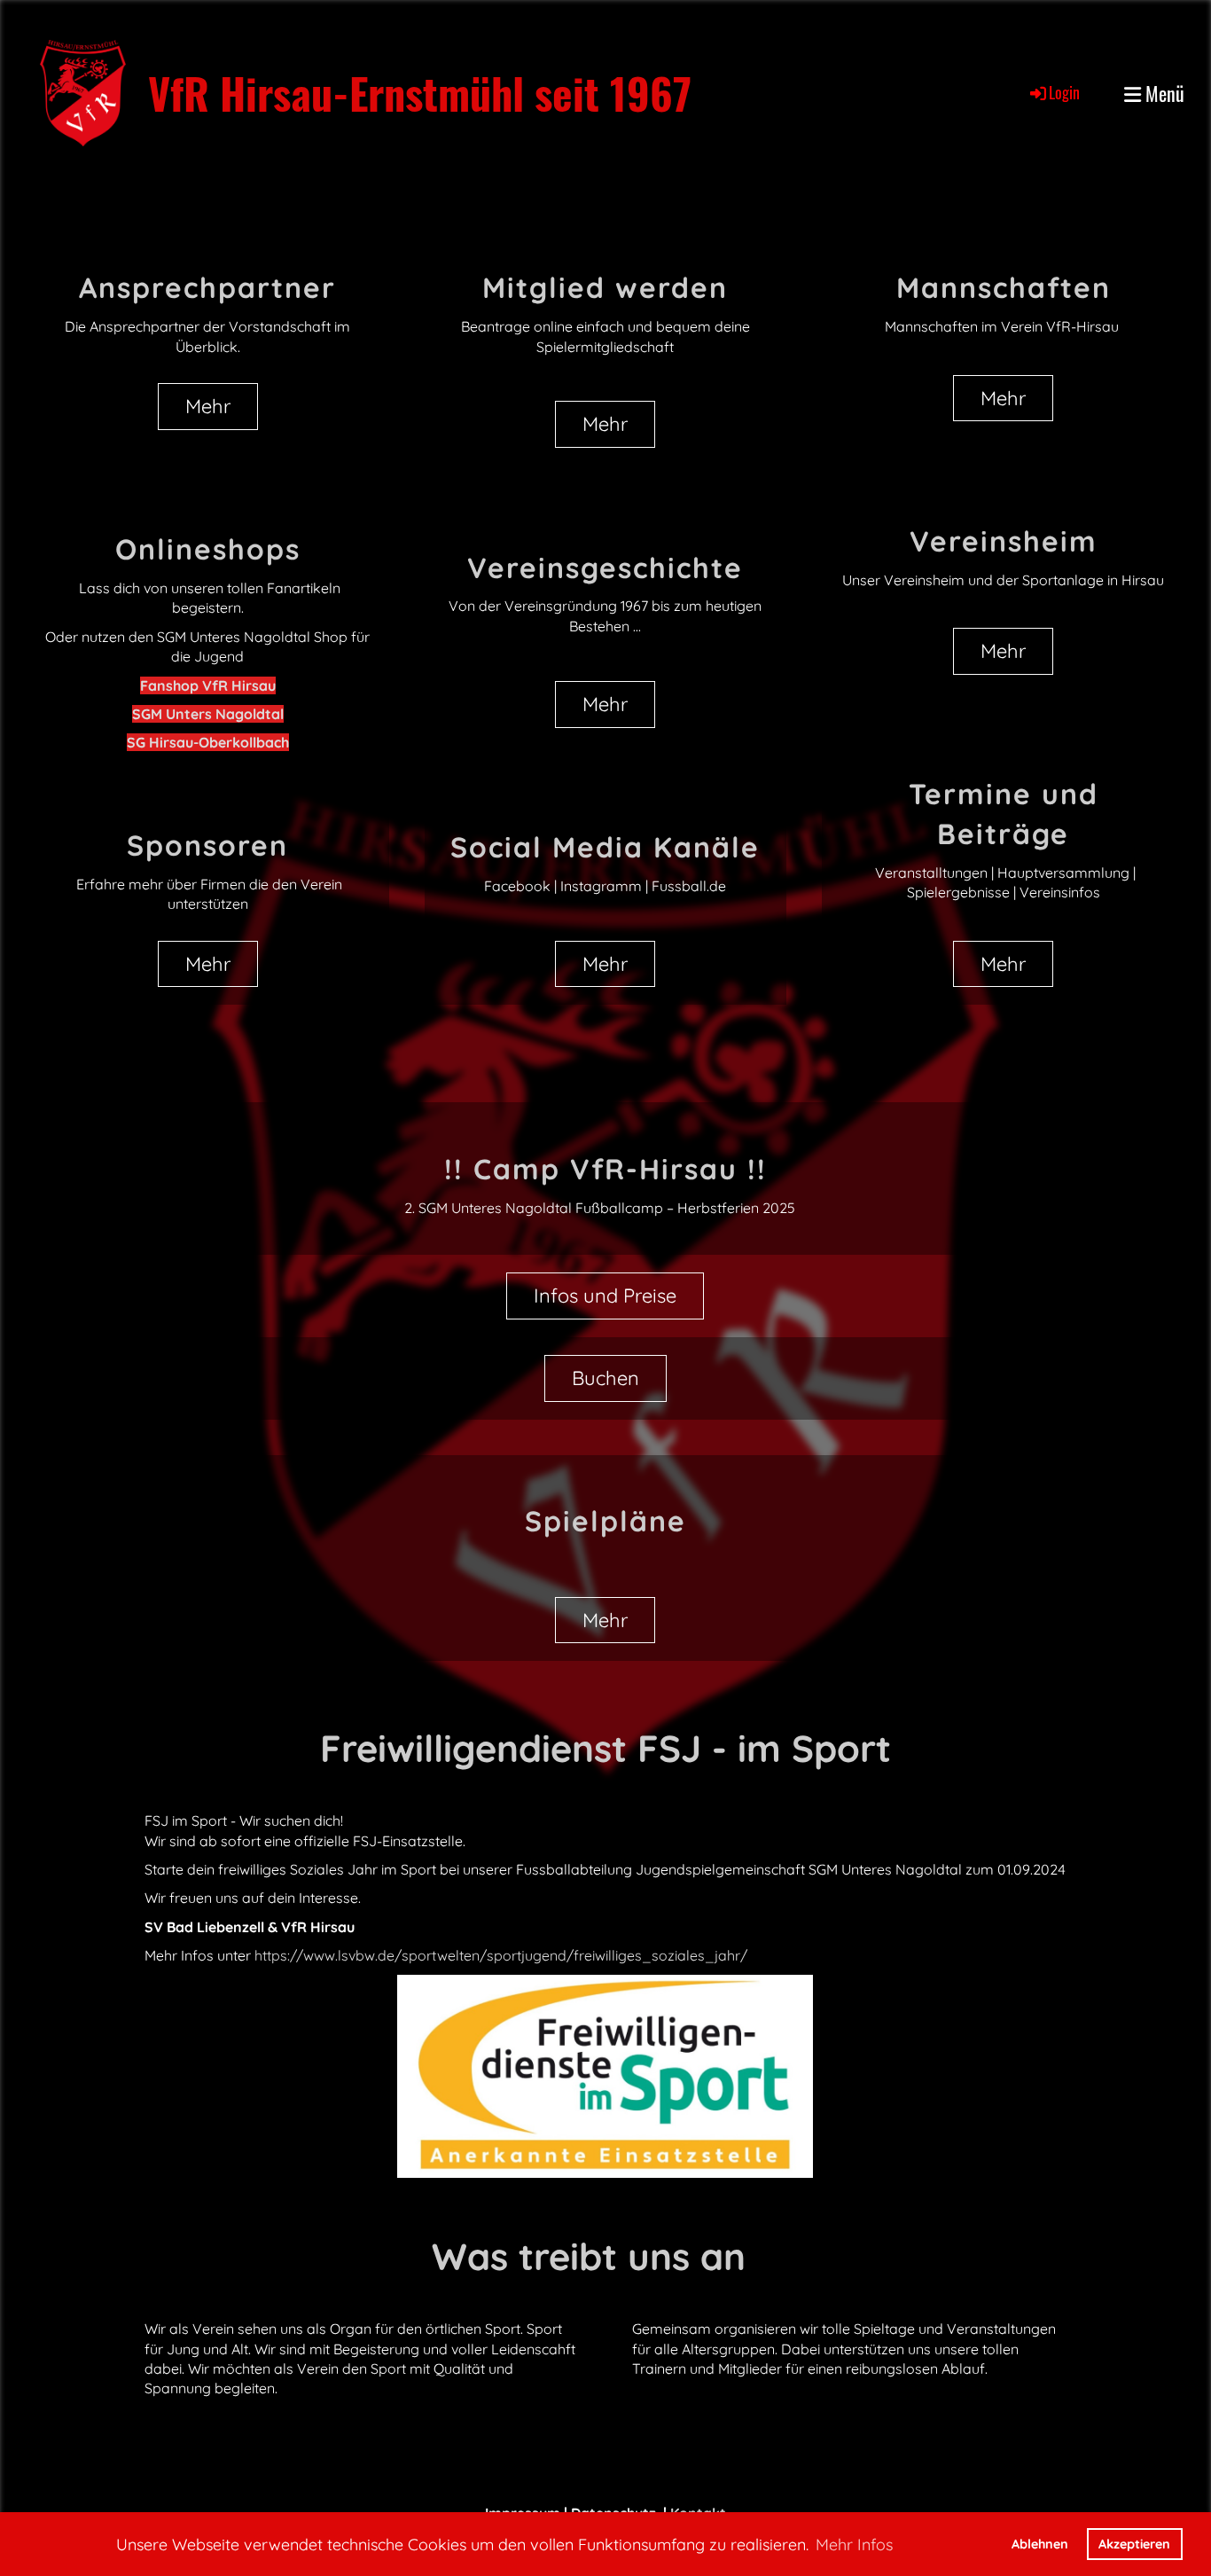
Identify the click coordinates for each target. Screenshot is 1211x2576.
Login (1064, 92)
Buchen (605, 1378)
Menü (1163, 94)
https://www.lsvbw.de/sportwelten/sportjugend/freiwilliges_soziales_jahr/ (501, 1955)
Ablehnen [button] (1040, 2544)
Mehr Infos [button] (854, 2545)
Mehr (208, 406)
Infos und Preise (605, 1296)
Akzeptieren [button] (1134, 2544)
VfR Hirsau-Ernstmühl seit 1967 (420, 93)
